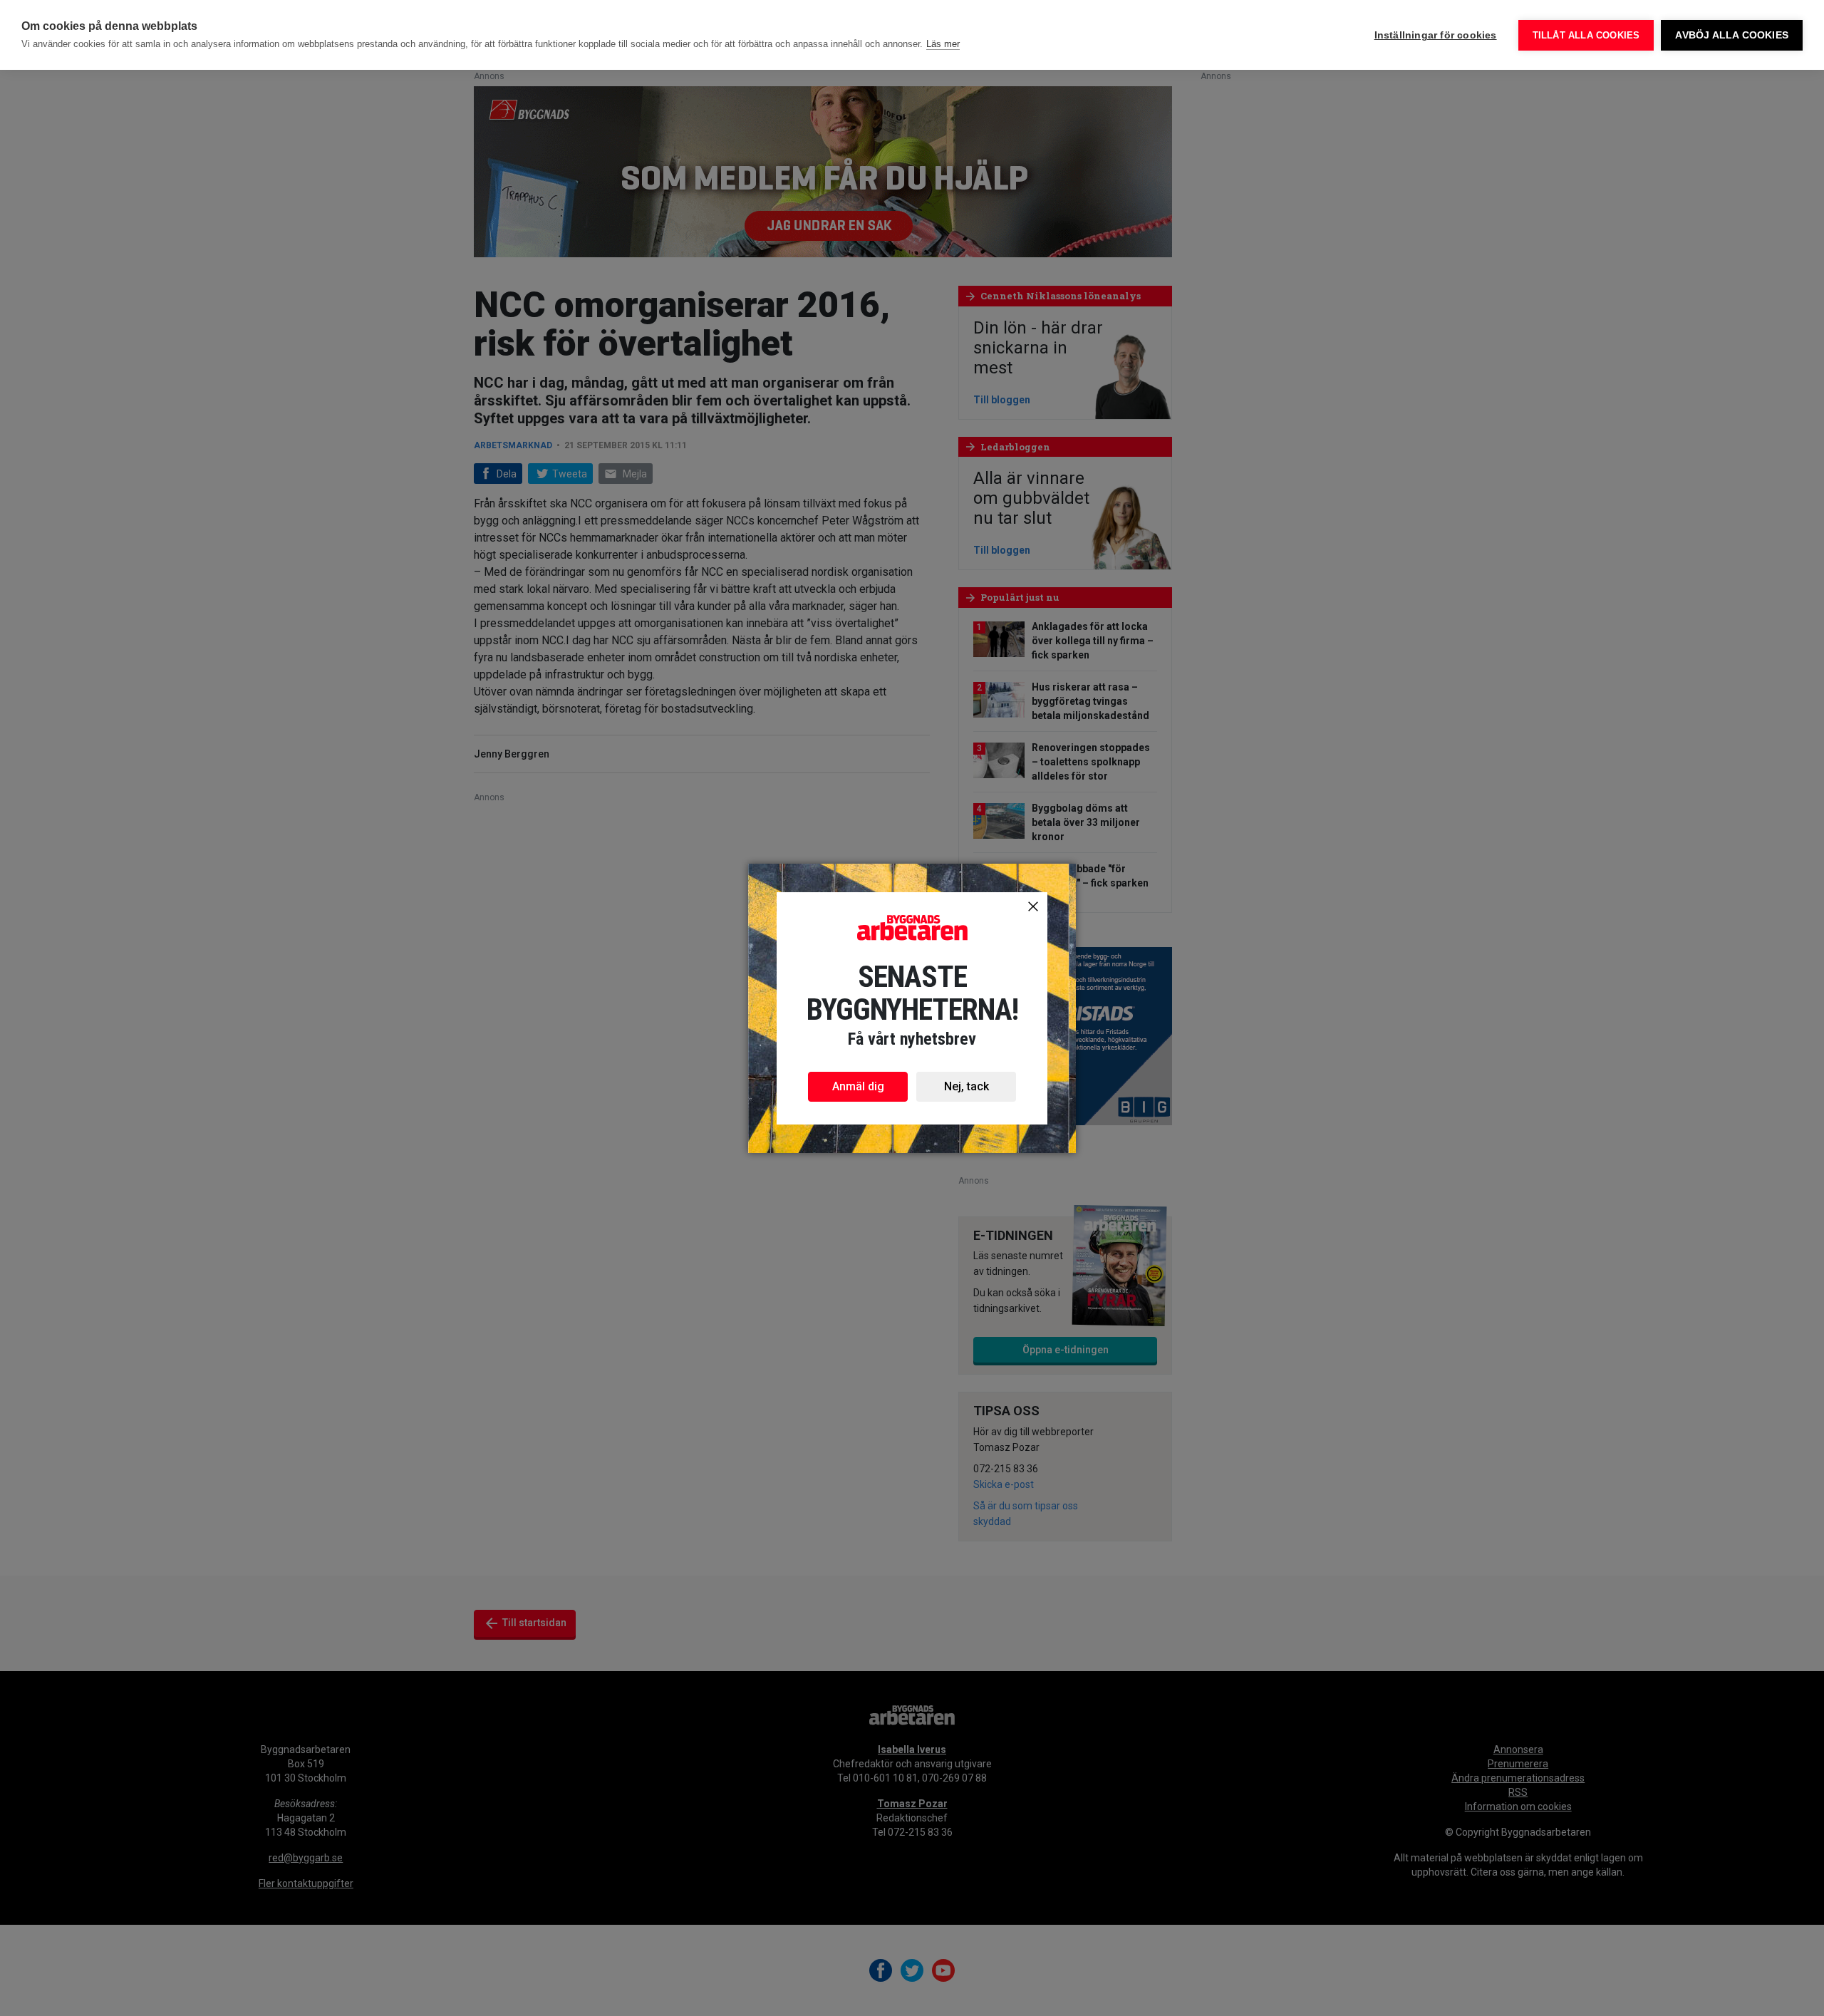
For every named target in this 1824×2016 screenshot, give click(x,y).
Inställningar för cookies (1436, 35)
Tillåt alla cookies (1586, 35)
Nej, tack (967, 1086)
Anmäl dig (858, 1086)
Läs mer (943, 44)
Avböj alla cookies (1732, 35)
